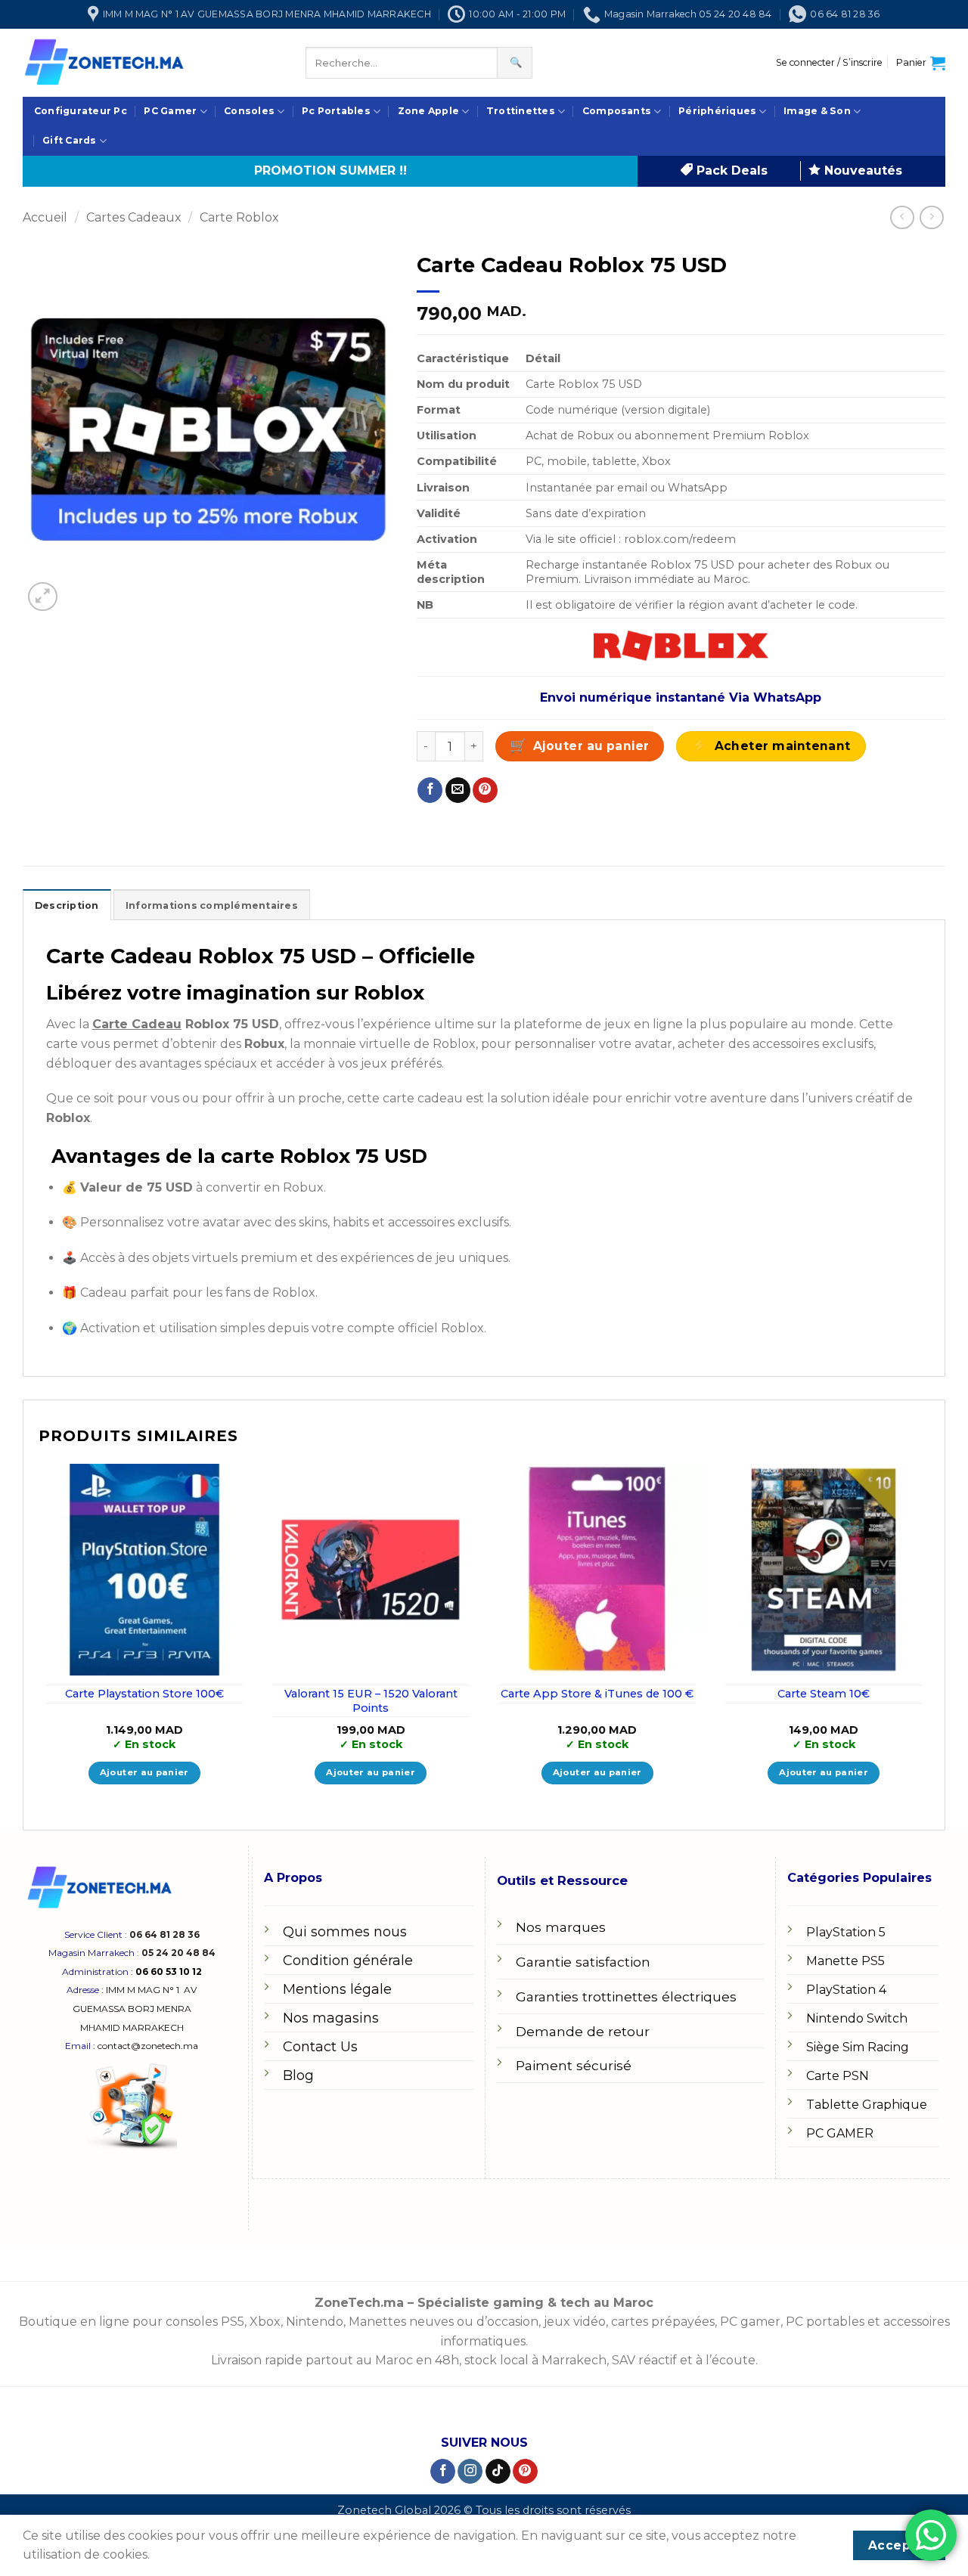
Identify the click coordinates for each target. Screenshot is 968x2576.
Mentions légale (337, 1989)
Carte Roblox (239, 217)
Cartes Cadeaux (134, 217)
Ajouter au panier (591, 746)
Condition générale (348, 1961)
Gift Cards (69, 140)
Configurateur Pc (81, 111)
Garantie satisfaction (583, 1962)
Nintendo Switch (857, 2018)
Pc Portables (336, 111)
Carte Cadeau (137, 1024)
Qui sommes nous (345, 1932)
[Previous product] (931, 217)
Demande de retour (583, 2031)
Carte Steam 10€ (824, 1694)
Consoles (249, 111)
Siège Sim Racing (858, 2047)
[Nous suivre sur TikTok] (498, 2472)
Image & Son (817, 111)
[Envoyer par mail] (458, 790)
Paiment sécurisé (574, 2065)
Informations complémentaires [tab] (212, 905)
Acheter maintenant (783, 746)
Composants (617, 111)
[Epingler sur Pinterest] (485, 790)
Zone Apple (428, 111)
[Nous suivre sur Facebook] (443, 2472)
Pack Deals (730, 170)
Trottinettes (521, 111)
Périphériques (717, 111)
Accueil (45, 217)
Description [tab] (67, 905)
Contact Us (320, 2047)
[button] (829, 63)
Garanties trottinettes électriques (626, 1996)
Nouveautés (861, 170)
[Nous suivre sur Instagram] (470, 2472)
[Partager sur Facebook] (430, 790)
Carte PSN (838, 2076)
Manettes (377, 2322)
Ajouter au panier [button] (144, 1772)
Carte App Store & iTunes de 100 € (597, 1694)
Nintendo (315, 2322)
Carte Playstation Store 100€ (144, 1694)
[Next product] (902, 217)
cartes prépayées (661, 2322)
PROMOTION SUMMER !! (330, 170)
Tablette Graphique (867, 2105)
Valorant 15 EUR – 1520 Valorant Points (371, 1701)
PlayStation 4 (846, 1990)
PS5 (233, 2322)
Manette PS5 (845, 1961)
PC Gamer (170, 111)
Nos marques (561, 1927)
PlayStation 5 (846, 1932)
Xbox (265, 2322)
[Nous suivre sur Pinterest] (525, 2472)
